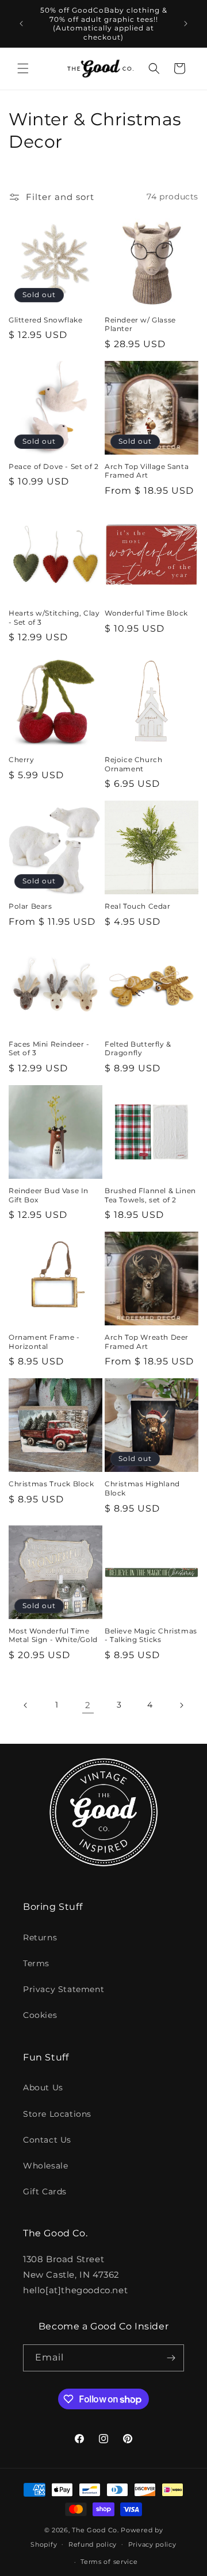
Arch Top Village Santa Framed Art (147, 471)
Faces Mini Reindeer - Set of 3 (49, 1049)
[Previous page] (26, 1705)
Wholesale (45, 2166)
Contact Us (47, 2140)
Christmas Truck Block (51, 1484)
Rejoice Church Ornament (133, 764)
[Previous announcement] (21, 24)
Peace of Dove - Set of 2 (53, 466)
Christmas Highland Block (142, 1488)
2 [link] (88, 1705)
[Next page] (181, 1705)
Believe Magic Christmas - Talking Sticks (151, 1635)
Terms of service (109, 2562)
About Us (43, 2087)
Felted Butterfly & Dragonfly (138, 1049)
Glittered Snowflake (45, 320)
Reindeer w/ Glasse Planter (140, 324)
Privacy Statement (64, 1989)
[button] (23, 68)
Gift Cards (45, 2191)
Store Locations (57, 2114)
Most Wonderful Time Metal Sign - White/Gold (53, 1635)
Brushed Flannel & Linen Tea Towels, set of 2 (150, 1195)
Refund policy (93, 2544)
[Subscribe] (171, 2358)
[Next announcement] (186, 24)
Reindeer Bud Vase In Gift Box (49, 1195)
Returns (40, 1937)
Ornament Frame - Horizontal (44, 1342)
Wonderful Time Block (146, 613)
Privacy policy (152, 2544)
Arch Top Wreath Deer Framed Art (147, 1342)
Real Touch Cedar (138, 906)
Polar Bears (30, 906)
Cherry (22, 760)
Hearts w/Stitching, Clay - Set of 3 (54, 618)
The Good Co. (95, 2530)
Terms (36, 1963)
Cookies (40, 2015)
